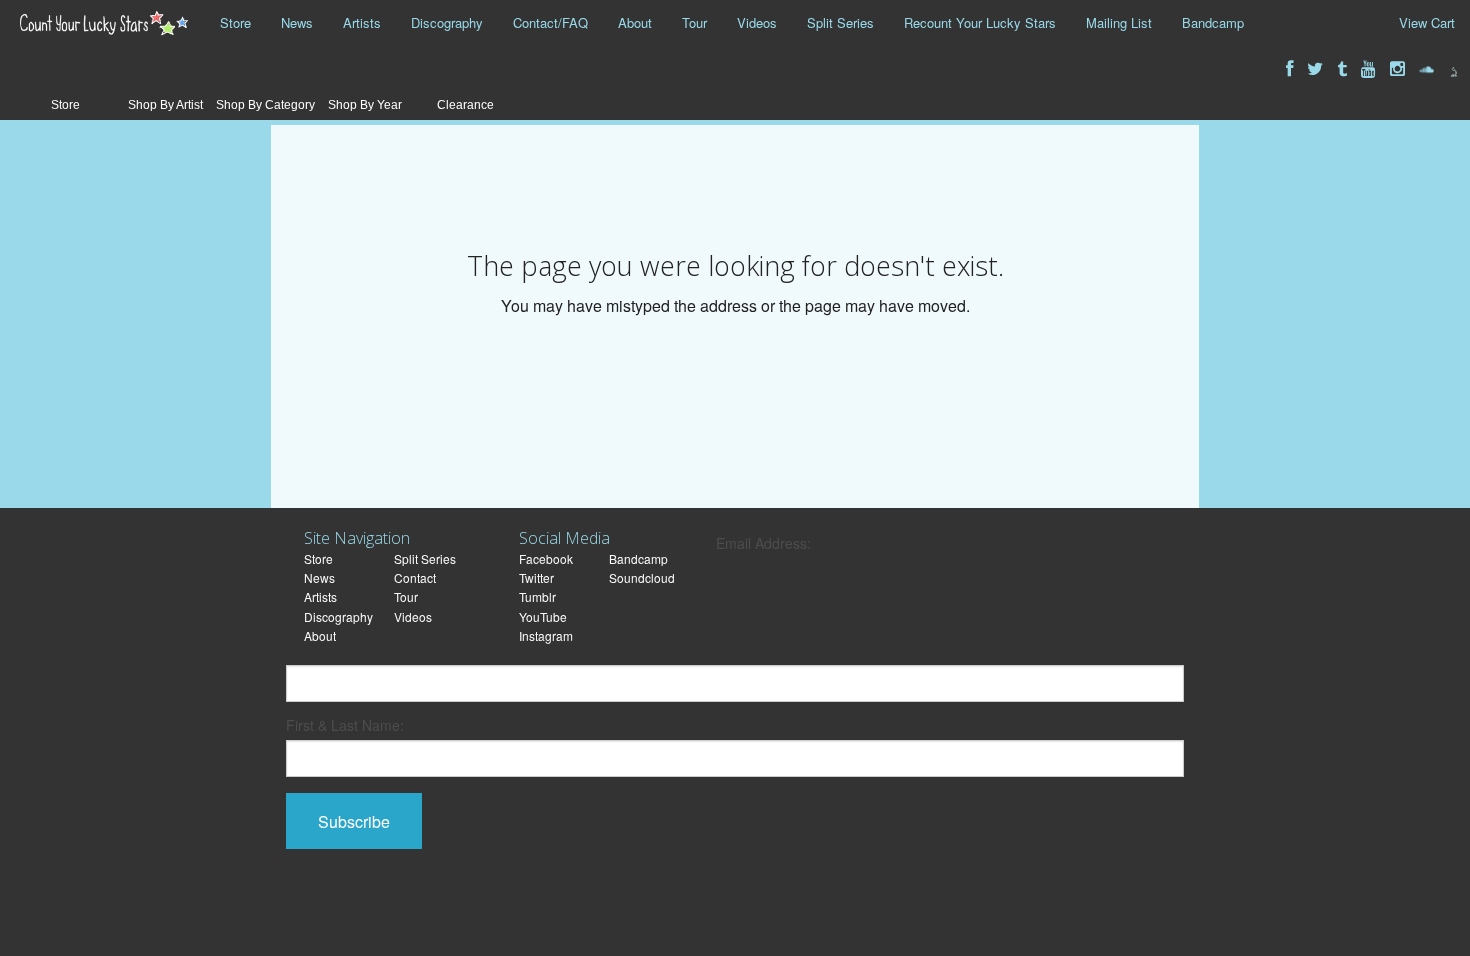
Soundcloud (642, 577)
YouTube (543, 616)
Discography (447, 22)
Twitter (536, 577)
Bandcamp (1213, 22)
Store (235, 22)
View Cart (1427, 22)
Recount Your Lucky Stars (980, 22)
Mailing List (1119, 22)
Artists (362, 22)
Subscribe (354, 821)
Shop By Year (365, 105)
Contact (415, 577)
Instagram (546, 635)
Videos (757, 22)
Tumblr (537, 596)
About (635, 22)
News (297, 22)
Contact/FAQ (550, 22)
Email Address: (763, 543)
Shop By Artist (165, 105)
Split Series (840, 22)
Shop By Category (265, 105)
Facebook (546, 558)
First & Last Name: (345, 725)
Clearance (465, 105)
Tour (694, 22)
